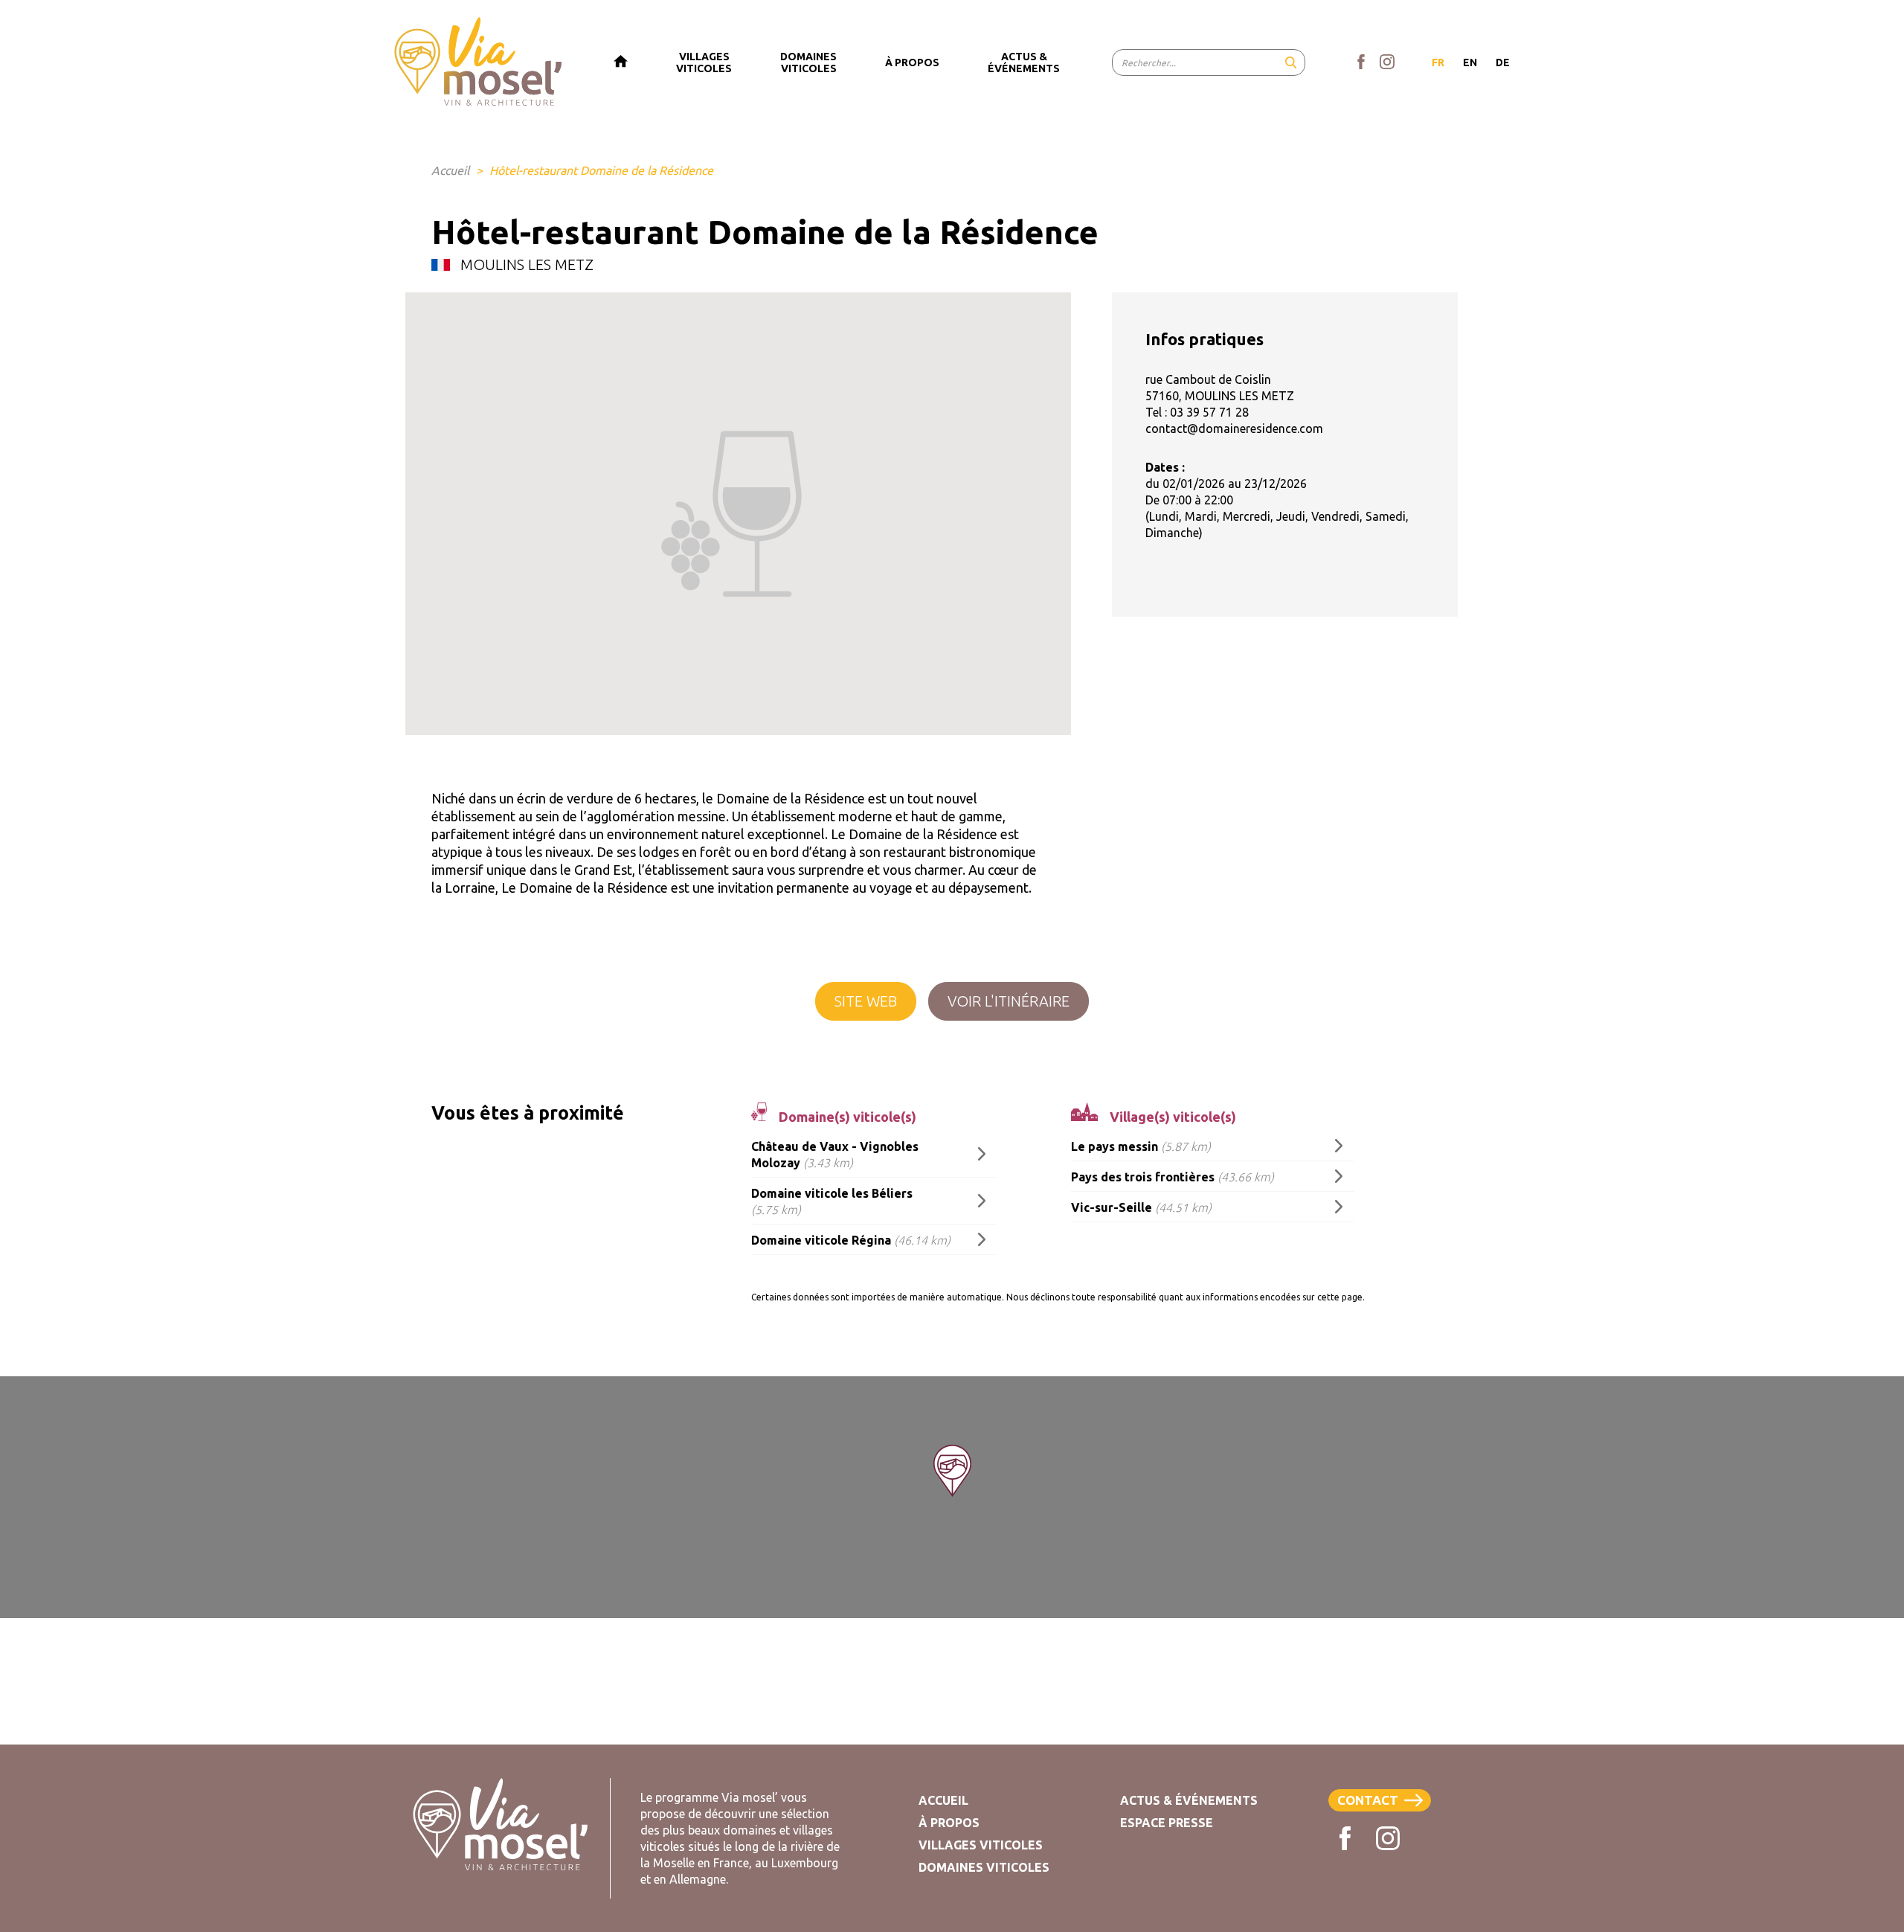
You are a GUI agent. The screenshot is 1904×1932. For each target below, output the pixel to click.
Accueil (450, 170)
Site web (866, 1001)
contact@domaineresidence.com (1234, 429)
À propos (949, 1823)
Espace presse (1167, 1823)
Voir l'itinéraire (1009, 1001)
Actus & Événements (1189, 1800)
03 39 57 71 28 (1209, 412)
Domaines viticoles (984, 1867)
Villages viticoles (981, 1845)
